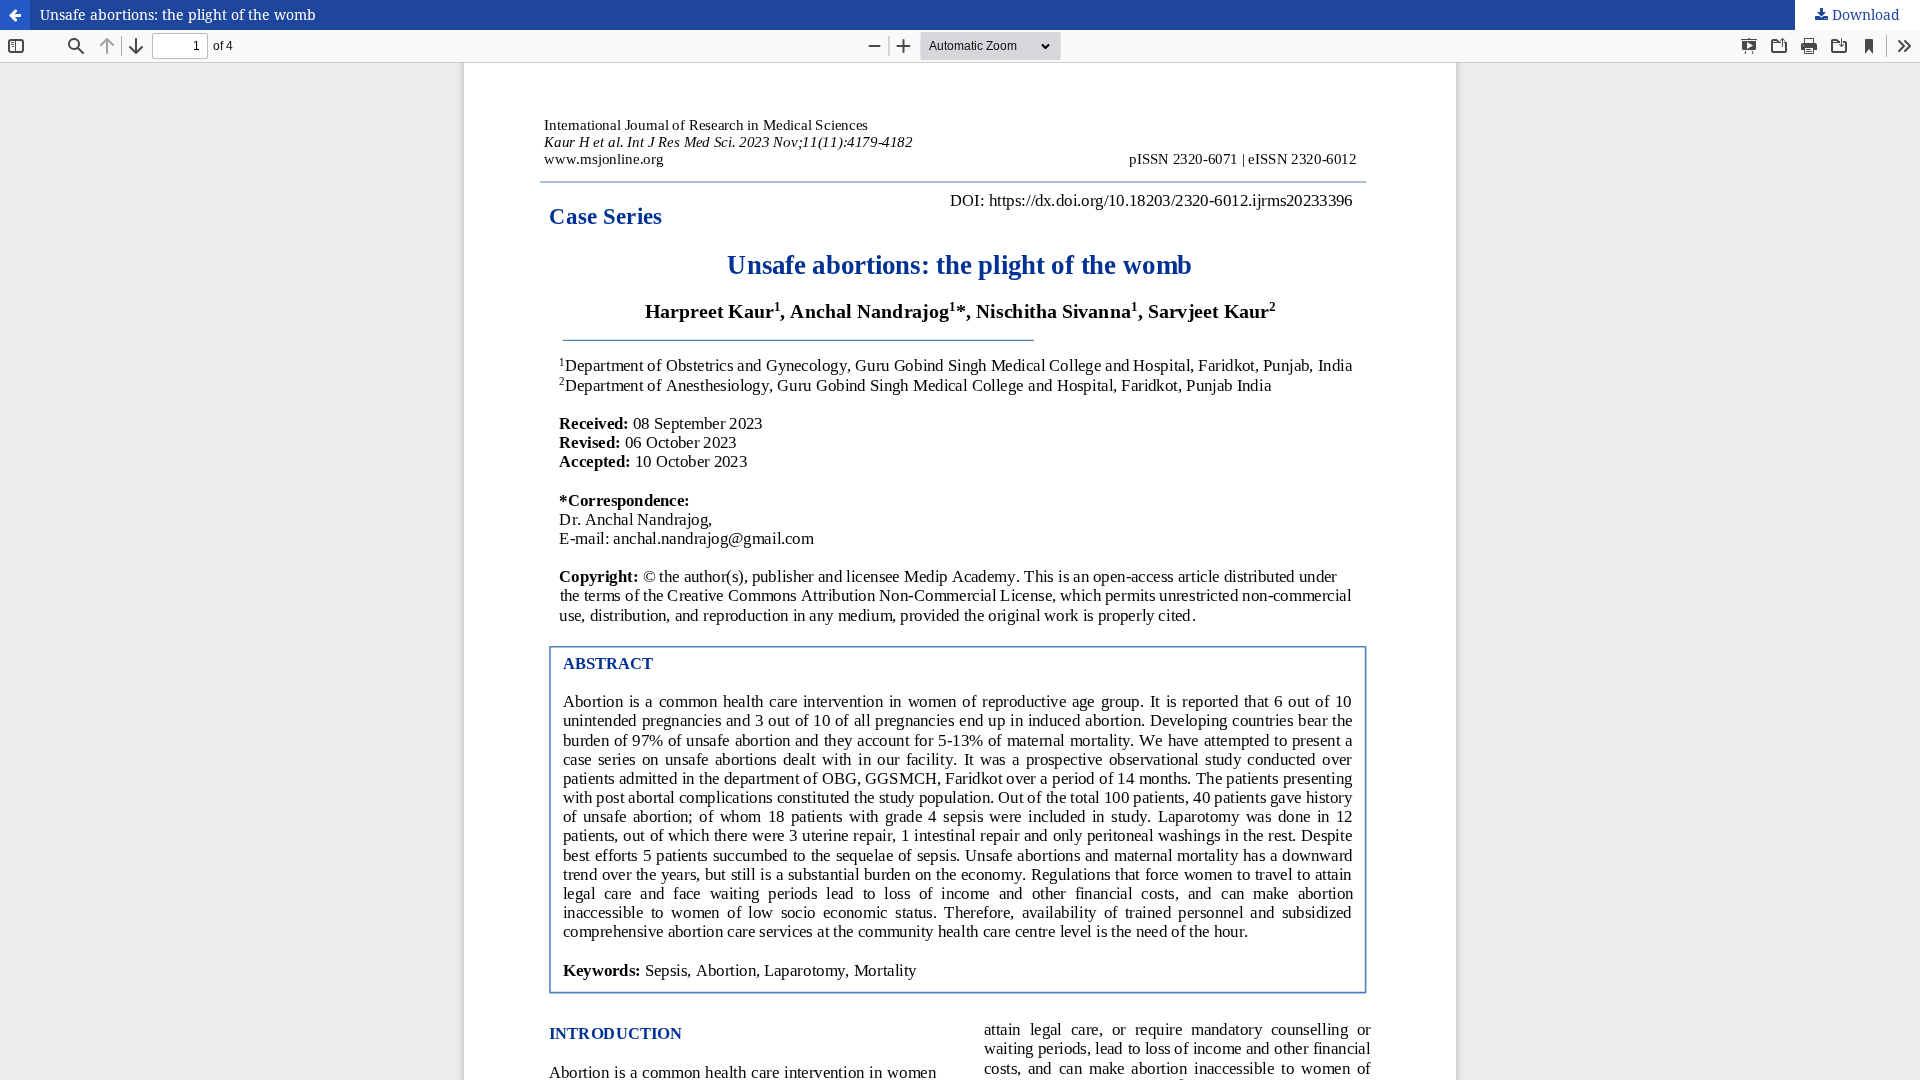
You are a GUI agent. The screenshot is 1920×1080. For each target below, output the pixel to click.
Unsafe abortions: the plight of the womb (178, 14)
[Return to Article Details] (15, 15)
